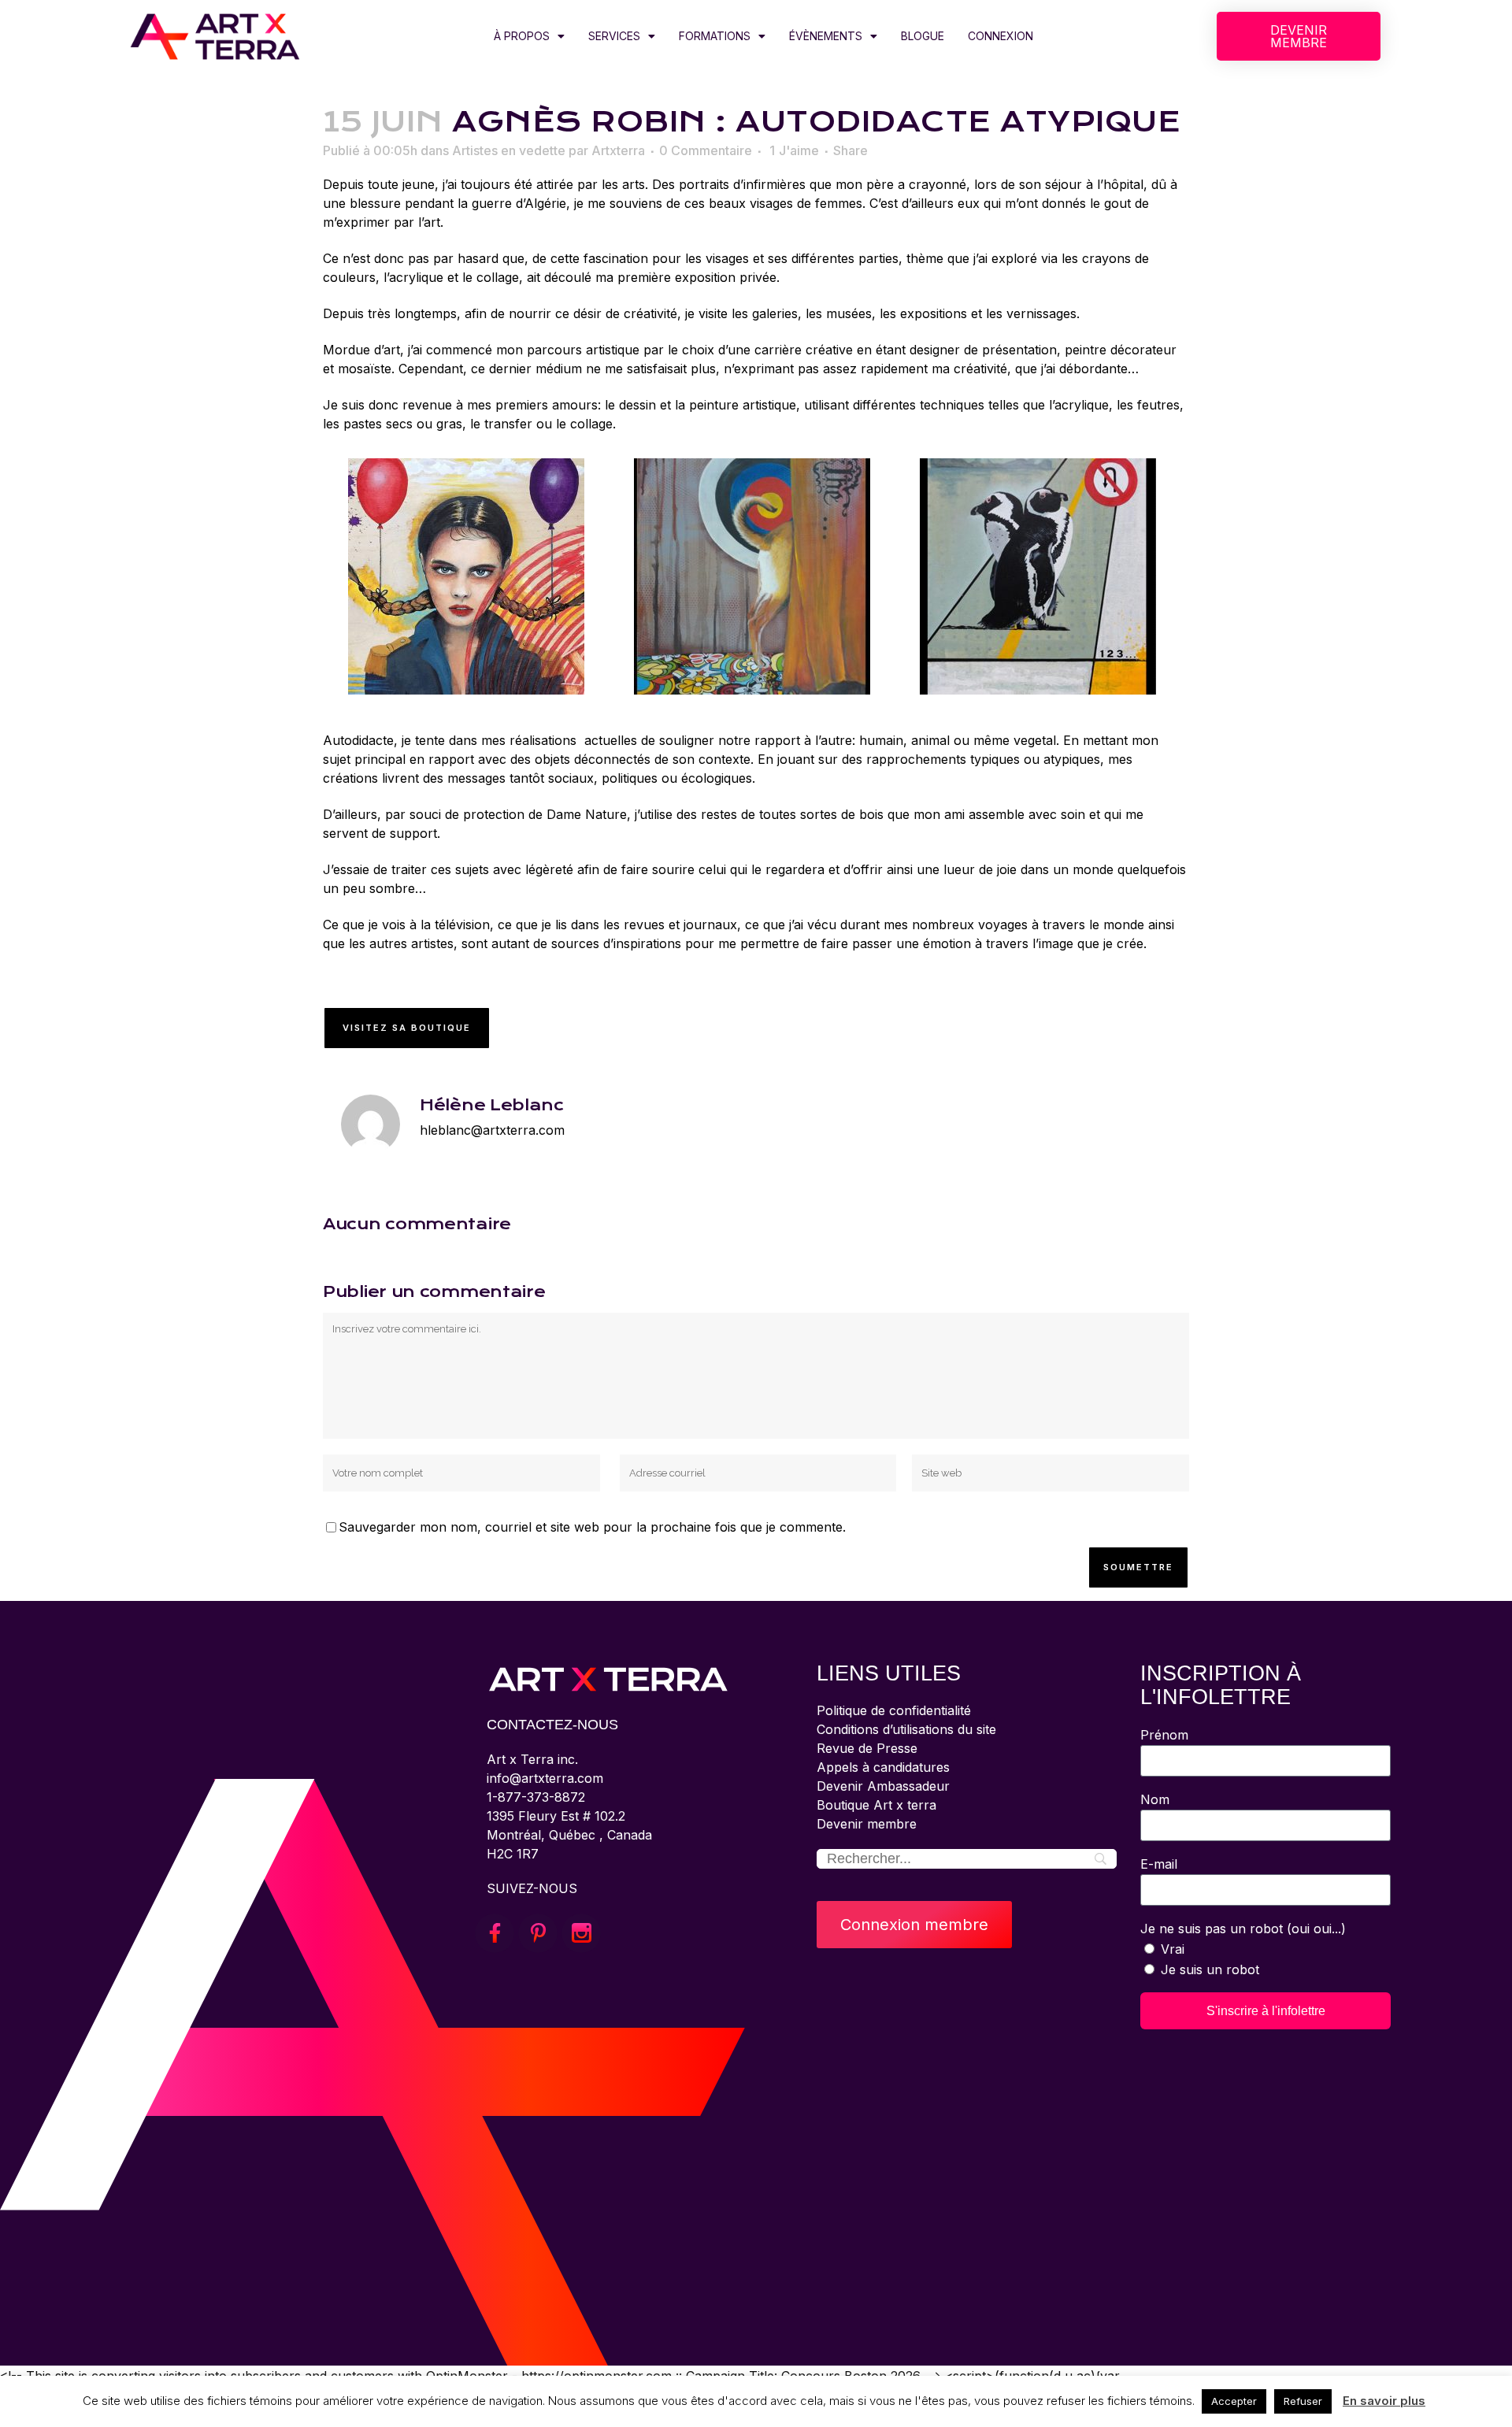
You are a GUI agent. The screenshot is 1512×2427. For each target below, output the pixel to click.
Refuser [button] (1303, 2401)
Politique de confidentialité (894, 1710)
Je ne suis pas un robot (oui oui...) (1243, 1929)
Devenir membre (867, 1824)
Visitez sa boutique (407, 1028)
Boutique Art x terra (876, 1805)
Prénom (1164, 1735)
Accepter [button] (1234, 2401)
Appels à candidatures (883, 1767)
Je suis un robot (1210, 1969)
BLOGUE (923, 36)
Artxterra (618, 150)
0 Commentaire (706, 150)
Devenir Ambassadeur (883, 1786)
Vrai (1173, 1949)
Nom (1155, 1799)
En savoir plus (1384, 2401)
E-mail (1159, 1864)
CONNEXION (1001, 36)
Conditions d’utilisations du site (906, 1729)
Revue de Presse (867, 1748)
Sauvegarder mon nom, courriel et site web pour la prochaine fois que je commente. (592, 1527)
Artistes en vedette (509, 150)
